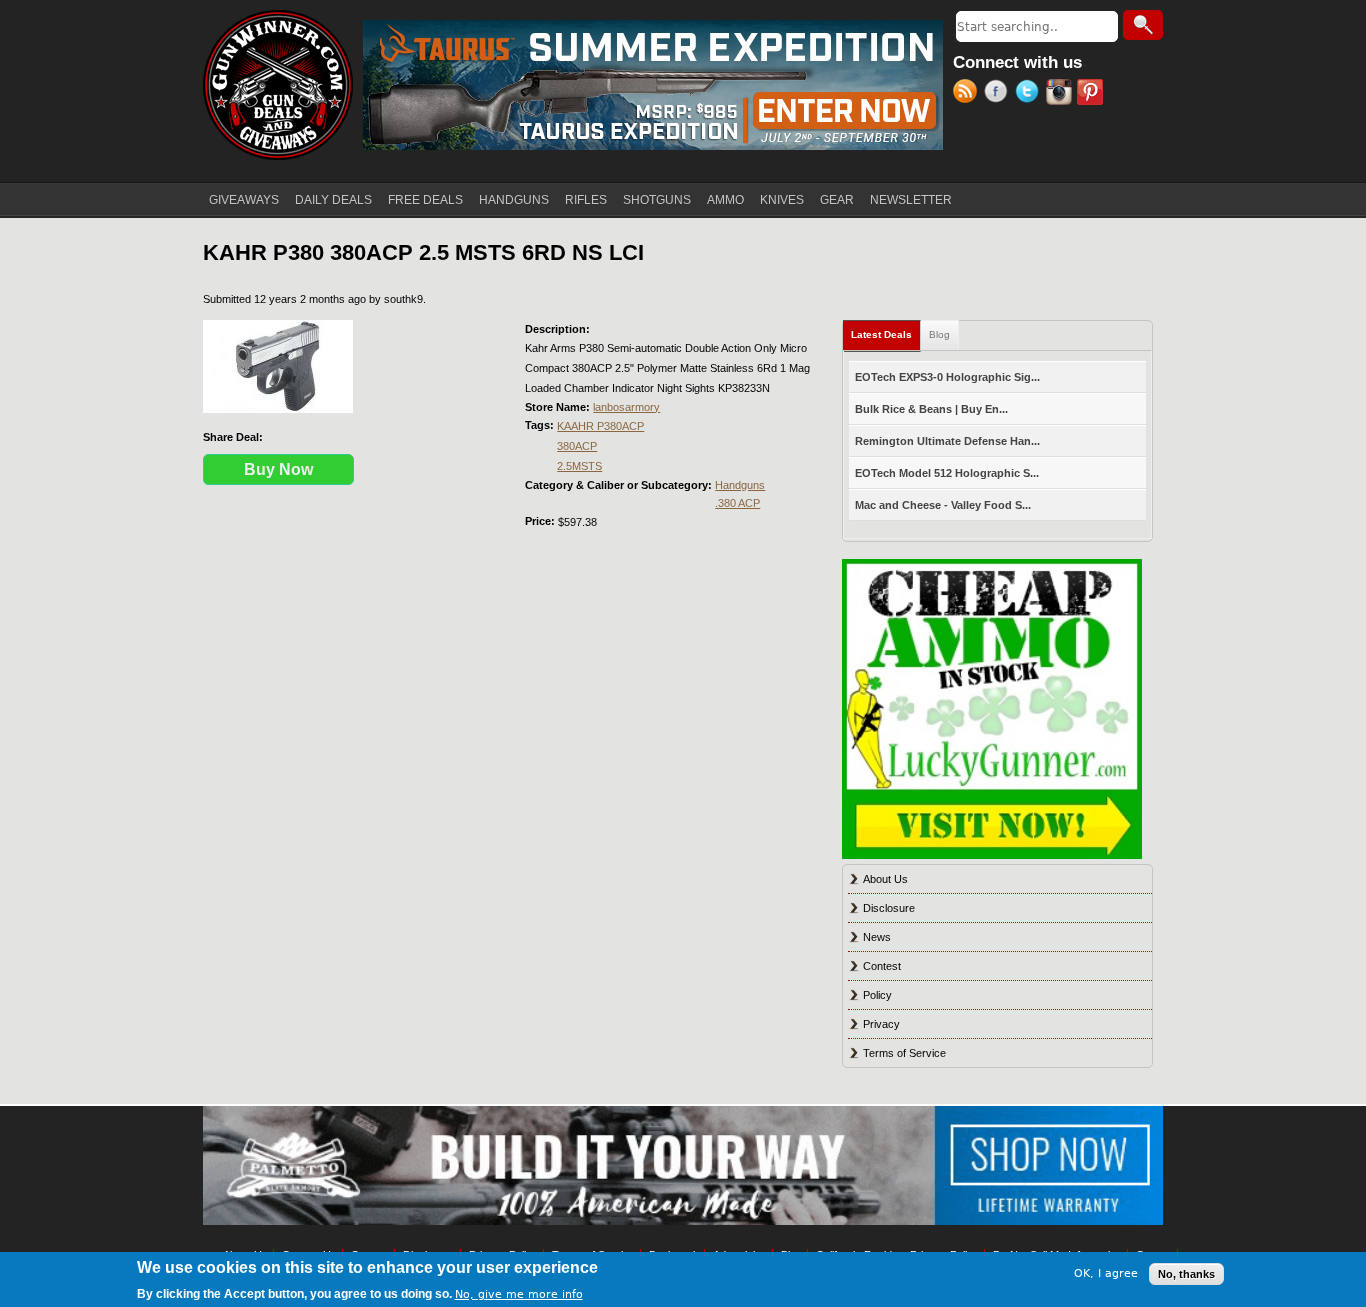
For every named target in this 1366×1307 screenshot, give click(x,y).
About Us (885, 879)
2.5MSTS (579, 466)
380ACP (577, 446)
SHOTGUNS (657, 200)
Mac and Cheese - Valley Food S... (943, 505)
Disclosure (889, 908)
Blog (939, 334)
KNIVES (782, 200)
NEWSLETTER (911, 200)
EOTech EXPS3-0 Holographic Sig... (947, 377)
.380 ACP (737, 503)
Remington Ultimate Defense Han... (947, 441)
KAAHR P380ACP (600, 426)
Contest (882, 966)
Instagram (1061, 94)
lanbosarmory (626, 407)
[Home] (278, 85)
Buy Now (278, 469)
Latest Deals (886, 334)
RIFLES (586, 200)
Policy (877, 995)
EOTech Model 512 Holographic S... (947, 473)
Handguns (740, 485)
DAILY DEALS (333, 200)
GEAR (837, 200)
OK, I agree (1106, 1273)
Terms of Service (904, 1053)
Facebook (999, 94)
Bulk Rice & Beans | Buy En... (931, 409)
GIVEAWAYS (244, 200)
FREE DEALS (425, 200)
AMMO (725, 200)
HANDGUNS (514, 200)
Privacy (881, 1024)
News (877, 937)
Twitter (1030, 94)
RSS (968, 94)
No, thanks (1186, 1274)
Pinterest (1092, 94)
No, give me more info (519, 1293)
